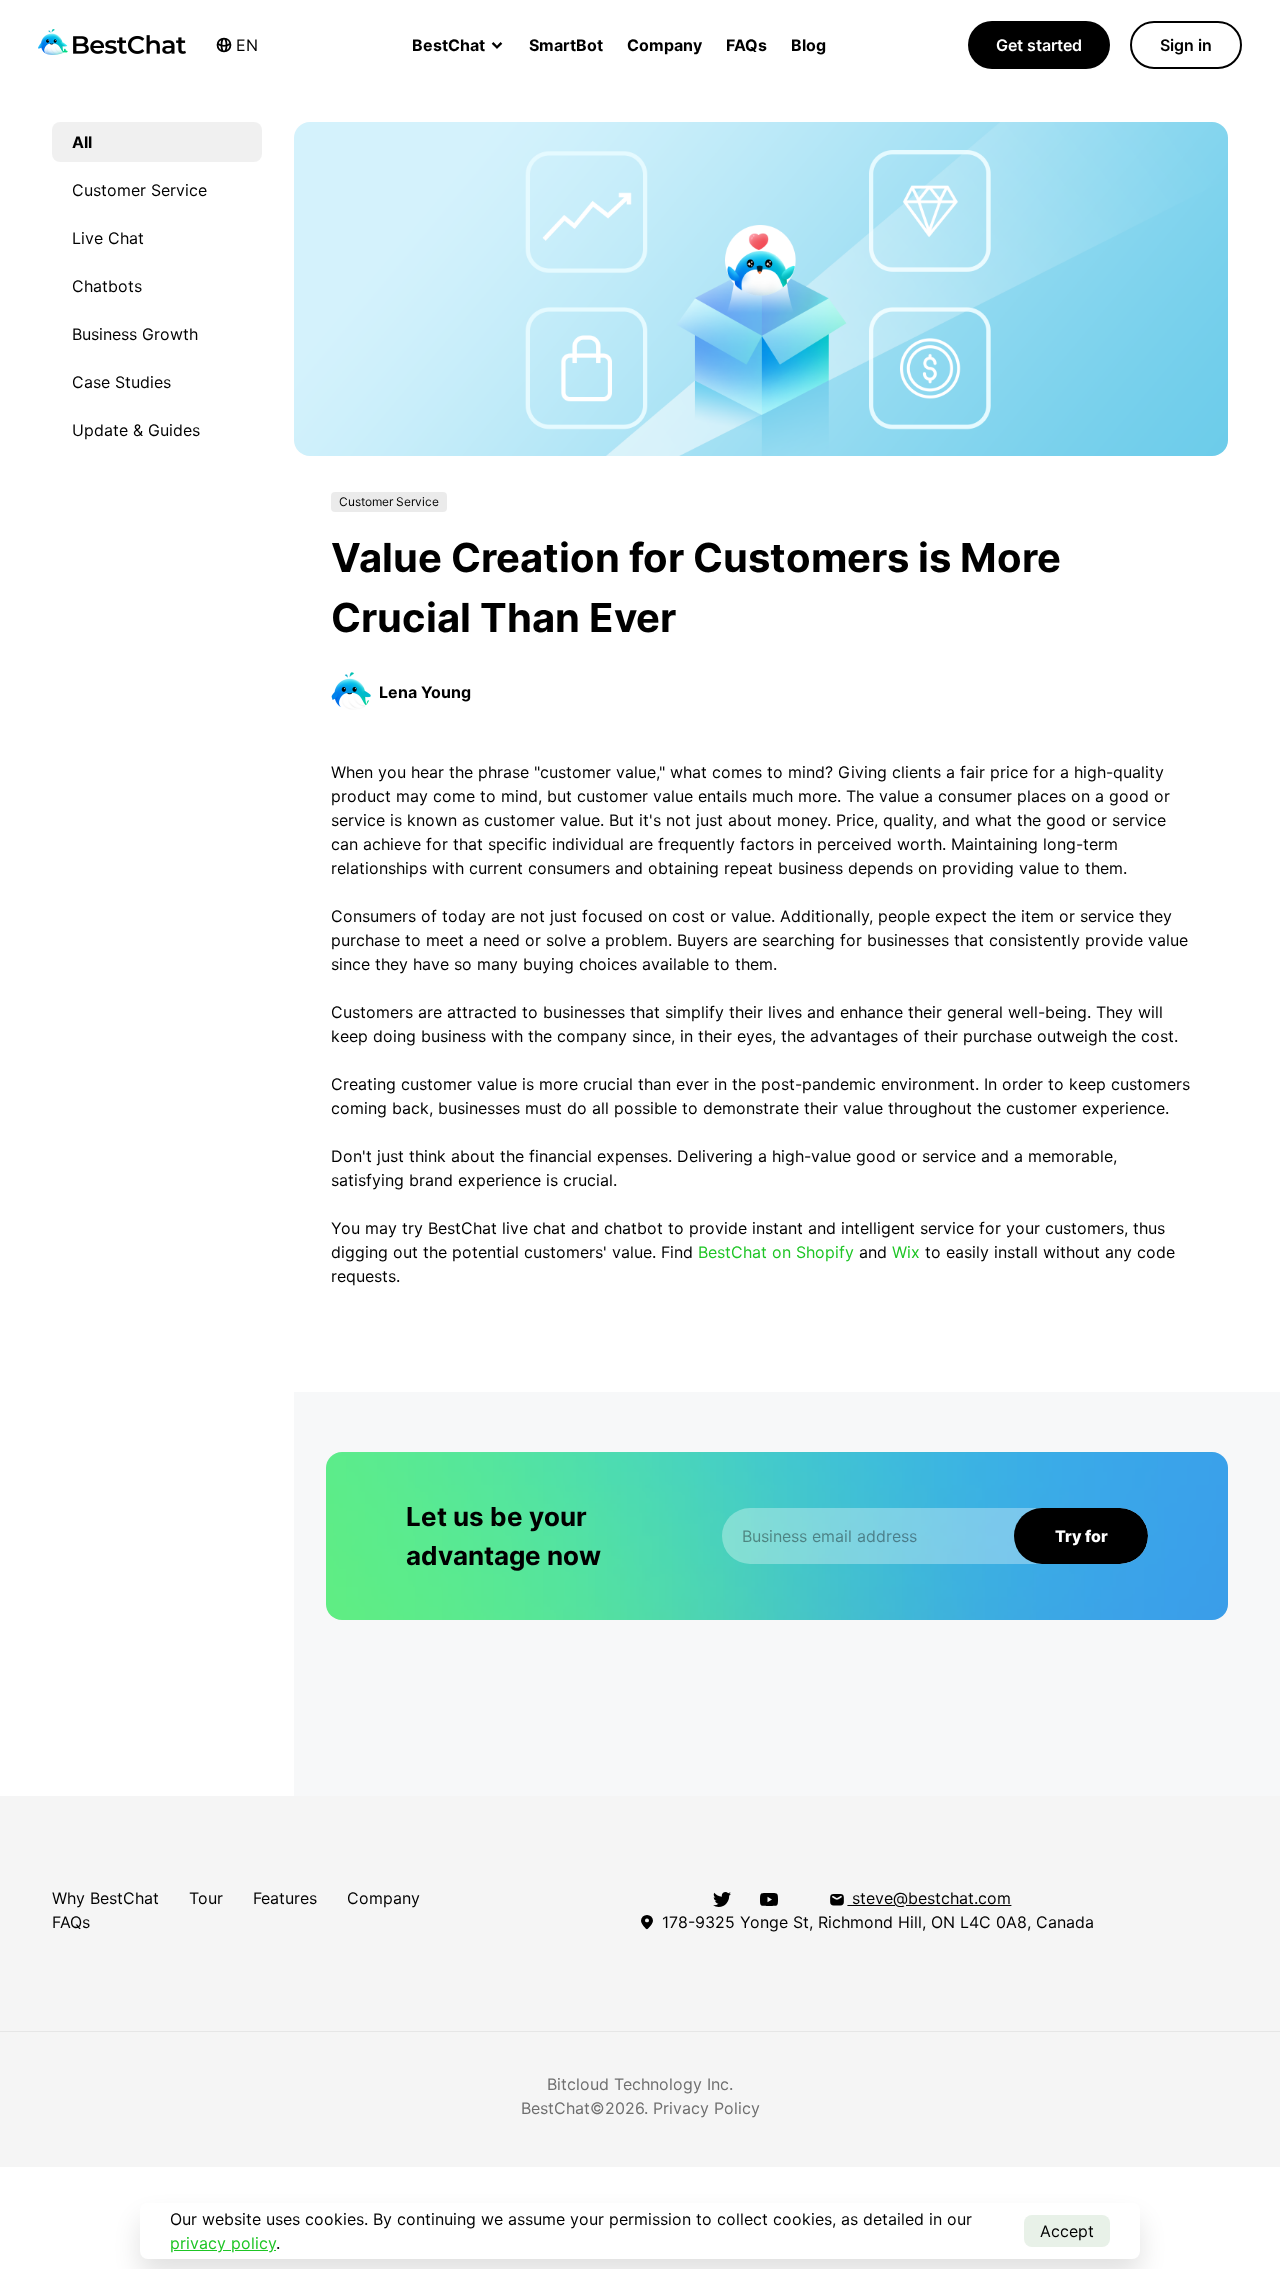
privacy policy (223, 2243)
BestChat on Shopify (776, 1252)
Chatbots (107, 286)
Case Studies (121, 382)
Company (664, 45)
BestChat (450, 45)
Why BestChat (105, 1898)
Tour (206, 1898)
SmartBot (566, 45)
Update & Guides (136, 430)
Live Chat (108, 238)
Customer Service (139, 190)
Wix (906, 1252)
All (82, 142)
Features (285, 1898)
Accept (1067, 2231)
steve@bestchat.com (929, 1898)
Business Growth (135, 334)
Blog (808, 45)
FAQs (746, 45)
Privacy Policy (706, 2108)
